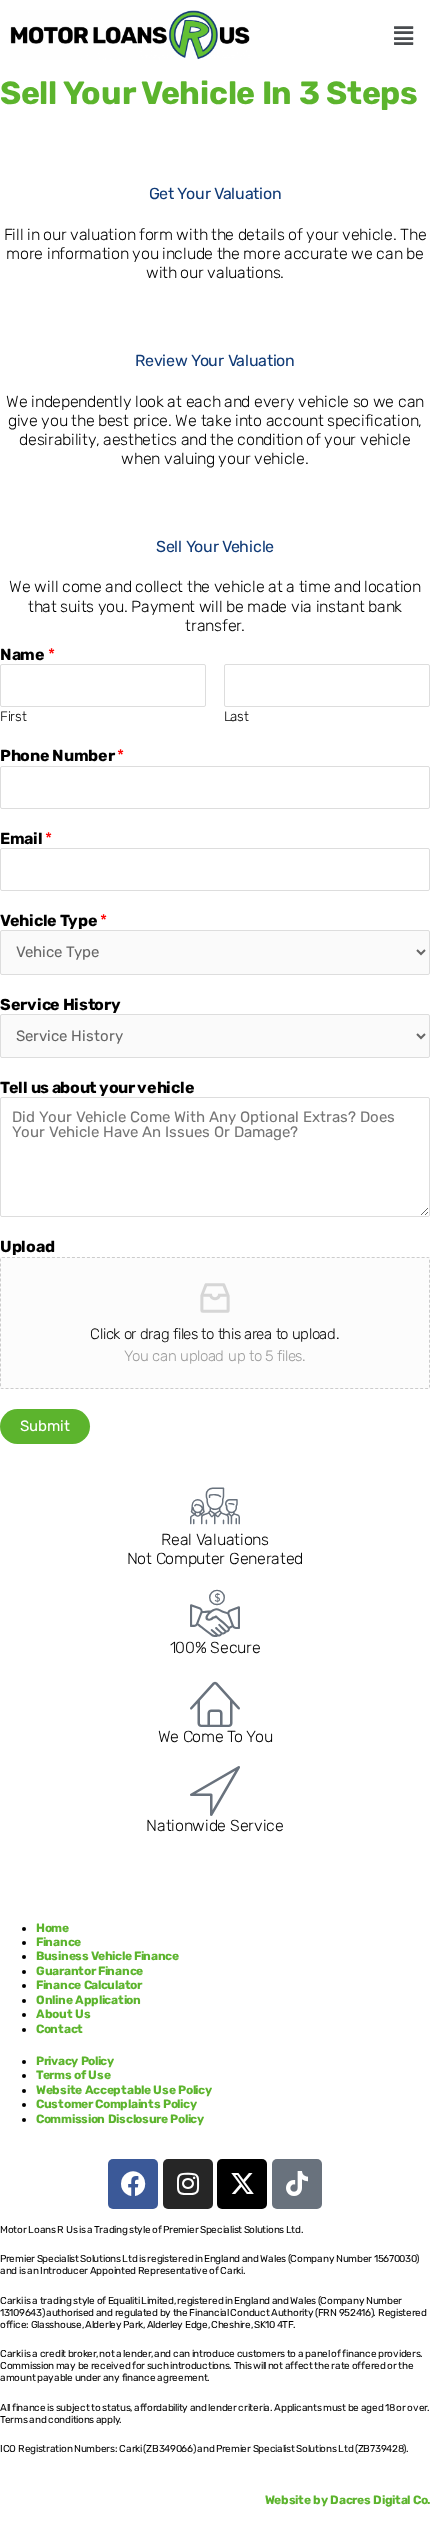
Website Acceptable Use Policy (123, 2090)
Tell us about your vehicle (97, 1087)
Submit (45, 1426)
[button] (403, 36)
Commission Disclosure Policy (120, 2119)
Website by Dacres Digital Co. (347, 2500)
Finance (58, 1942)
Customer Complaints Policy (116, 2104)
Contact (59, 2029)
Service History (60, 1004)
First (13, 716)
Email (26, 838)
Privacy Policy (75, 2061)
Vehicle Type (53, 920)
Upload (27, 1246)
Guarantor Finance (89, 1971)
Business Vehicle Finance (109, 1956)
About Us (64, 2014)
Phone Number (62, 755)
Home (52, 1928)
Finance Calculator (89, 1985)
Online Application (88, 2000)
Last (236, 716)
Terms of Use (73, 2075)
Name (27, 654)
